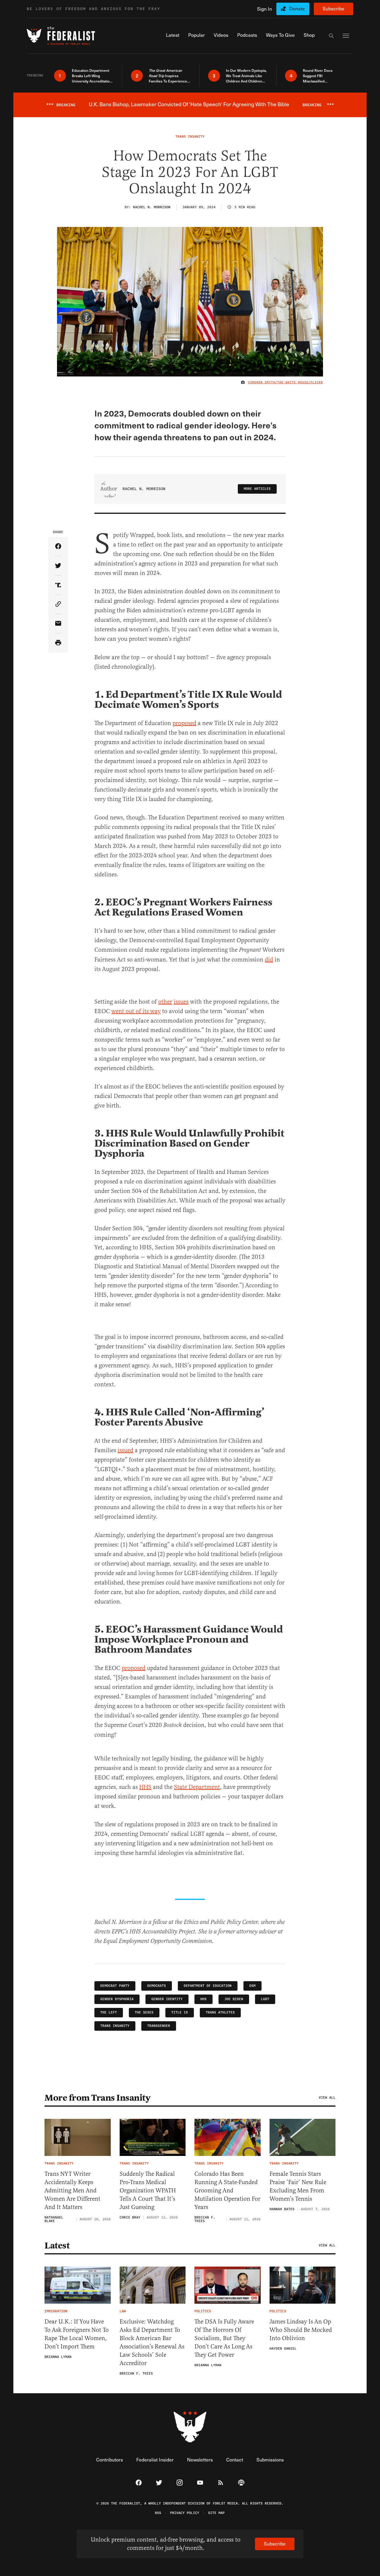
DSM (252, 1986)
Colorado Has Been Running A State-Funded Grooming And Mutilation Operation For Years (227, 2190)
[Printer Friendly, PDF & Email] (58, 643)
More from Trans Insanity (97, 2098)
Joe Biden (234, 1999)
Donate (297, 8)
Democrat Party (115, 1986)
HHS (145, 1787)
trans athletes (220, 2012)
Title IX (180, 2012)
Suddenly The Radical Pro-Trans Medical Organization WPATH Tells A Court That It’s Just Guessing (148, 2190)
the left (109, 2012)
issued (125, 1450)
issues (181, 1002)
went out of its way (136, 1011)
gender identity (167, 1999)
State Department (197, 1787)
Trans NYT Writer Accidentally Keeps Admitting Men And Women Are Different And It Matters (72, 2190)
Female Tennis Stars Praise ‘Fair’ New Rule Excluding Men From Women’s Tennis (298, 2186)
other (165, 1002)
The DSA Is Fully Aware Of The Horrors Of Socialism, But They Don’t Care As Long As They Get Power (224, 2338)
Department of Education (208, 1986)
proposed (184, 723)
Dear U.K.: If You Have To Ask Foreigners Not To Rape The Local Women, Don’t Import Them (77, 2334)
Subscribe (334, 8)
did (269, 960)
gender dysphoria (117, 1999)
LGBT (265, 1999)
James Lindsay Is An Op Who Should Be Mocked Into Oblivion (301, 2330)
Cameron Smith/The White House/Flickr (286, 382)
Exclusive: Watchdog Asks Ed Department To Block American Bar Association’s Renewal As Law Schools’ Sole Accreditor (152, 2342)
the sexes (144, 2012)
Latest (57, 2246)
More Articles (257, 489)
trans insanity (115, 2026)
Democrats (157, 1986)
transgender (159, 2026)
